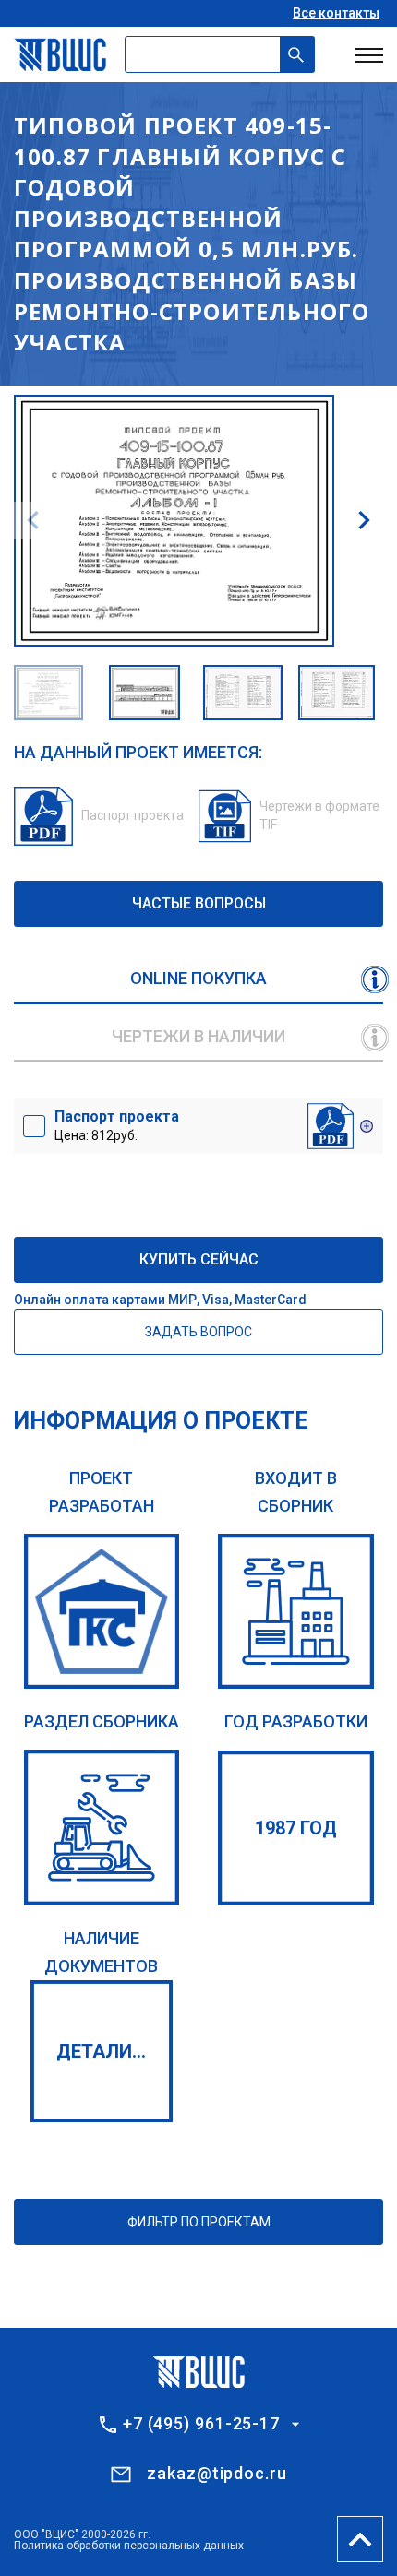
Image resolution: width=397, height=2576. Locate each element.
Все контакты (336, 13)
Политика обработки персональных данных (129, 2546)
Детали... (101, 2051)
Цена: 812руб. (117, 1125)
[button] (364, 520)
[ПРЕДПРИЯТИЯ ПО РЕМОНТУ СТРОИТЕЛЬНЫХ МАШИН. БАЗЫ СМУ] (102, 1828)
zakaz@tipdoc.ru (217, 2473)
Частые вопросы (199, 903)
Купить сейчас (199, 1259)
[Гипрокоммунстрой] (102, 1612)
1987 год (296, 1828)
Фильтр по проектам (199, 2222)
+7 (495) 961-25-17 (201, 2424)
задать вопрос (198, 1332)
